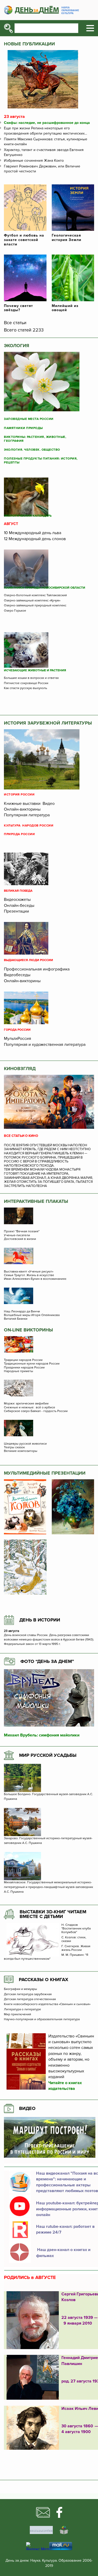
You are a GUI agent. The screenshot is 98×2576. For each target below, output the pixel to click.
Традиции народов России (23, 1360)
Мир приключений (18, 2014)
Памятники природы (23, 428)
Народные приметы (19, 1371)
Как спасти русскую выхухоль (25, 688)
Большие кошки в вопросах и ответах (31, 678)
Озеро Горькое (15, 611)
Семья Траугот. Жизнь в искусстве (29, 1275)
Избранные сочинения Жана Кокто (34, 161)
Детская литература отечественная (30, 1999)
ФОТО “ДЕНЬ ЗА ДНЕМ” (47, 1661)
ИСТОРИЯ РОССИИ (19, 795)
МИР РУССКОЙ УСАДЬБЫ (48, 1755)
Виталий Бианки (16, 1319)
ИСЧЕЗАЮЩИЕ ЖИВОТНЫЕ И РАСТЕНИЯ (35, 671)
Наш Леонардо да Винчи (22, 1312)
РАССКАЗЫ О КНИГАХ (44, 1980)
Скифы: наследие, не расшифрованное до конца (47, 123)
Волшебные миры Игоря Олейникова (32, 1315)
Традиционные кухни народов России (32, 1364)
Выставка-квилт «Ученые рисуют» (29, 1272)
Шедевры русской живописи (25, 1444)
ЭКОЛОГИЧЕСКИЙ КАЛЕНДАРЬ (28, 516)
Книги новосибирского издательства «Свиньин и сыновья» (47, 2004)
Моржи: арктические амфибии (26, 1404)
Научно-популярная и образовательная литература (42, 2019)
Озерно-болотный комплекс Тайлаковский (35, 595)
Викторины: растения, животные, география (35, 439)
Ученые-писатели (17, 1235)
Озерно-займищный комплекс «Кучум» (32, 601)
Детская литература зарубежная (28, 1994)
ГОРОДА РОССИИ (17, 1030)
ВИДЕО (27, 2108)
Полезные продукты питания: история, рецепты (41, 461)
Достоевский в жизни (20, 1239)
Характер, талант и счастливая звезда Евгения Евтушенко (44, 152)
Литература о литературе (22, 2010)
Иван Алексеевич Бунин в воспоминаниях (35, 1279)
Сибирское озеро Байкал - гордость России (36, 1411)
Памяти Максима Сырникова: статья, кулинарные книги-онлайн (46, 142)
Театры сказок (14, 1447)
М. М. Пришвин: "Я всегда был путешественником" (46, 1957)
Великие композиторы (21, 1451)
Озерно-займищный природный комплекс (35, 606)
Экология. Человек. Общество (32, 450)
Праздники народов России (24, 1368)
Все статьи (15, 323)
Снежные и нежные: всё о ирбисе (30, 1408)
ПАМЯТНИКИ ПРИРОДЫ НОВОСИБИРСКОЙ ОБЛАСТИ (45, 588)
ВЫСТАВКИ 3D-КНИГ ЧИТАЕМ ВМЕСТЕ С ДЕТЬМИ (53, 1914)
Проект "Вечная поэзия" (22, 1232)
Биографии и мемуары (21, 1989)
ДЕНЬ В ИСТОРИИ (40, 1620)
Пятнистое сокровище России (26, 683)
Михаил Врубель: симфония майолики (42, 1735)
